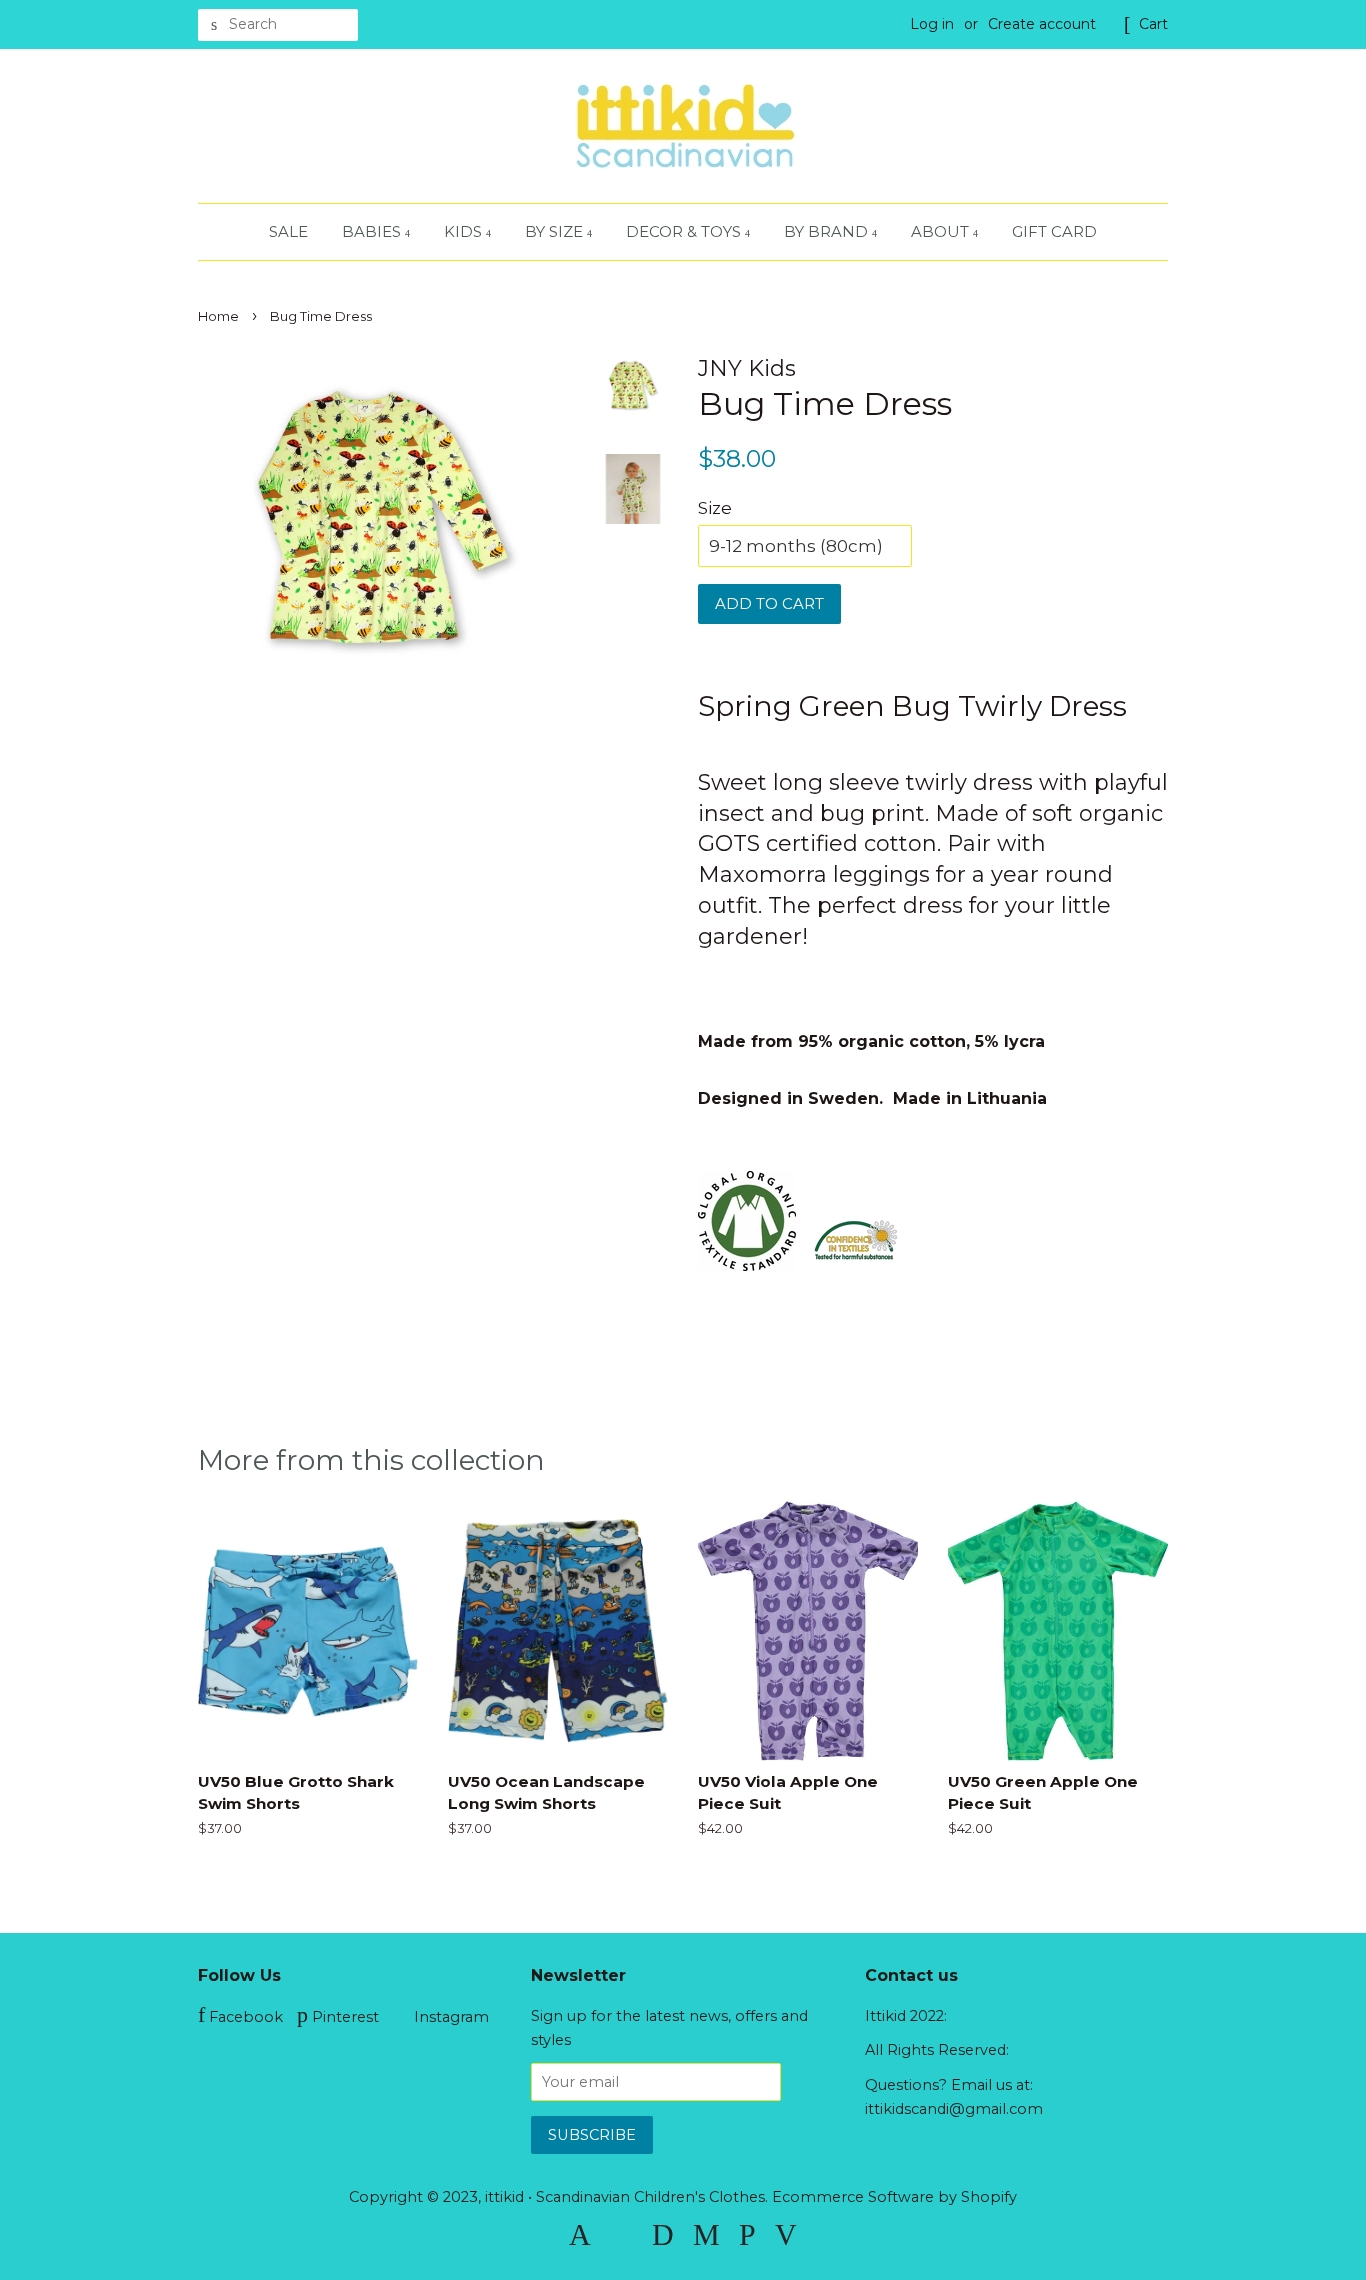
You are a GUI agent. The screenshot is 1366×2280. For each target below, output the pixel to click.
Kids (465, 231)
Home (218, 316)
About (942, 231)
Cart (1153, 24)
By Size (556, 231)
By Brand (828, 231)
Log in (932, 24)
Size (715, 508)
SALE (288, 231)
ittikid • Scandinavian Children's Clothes (625, 2197)
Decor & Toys (685, 231)
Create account (1042, 24)
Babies (373, 231)
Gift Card (1054, 231)
